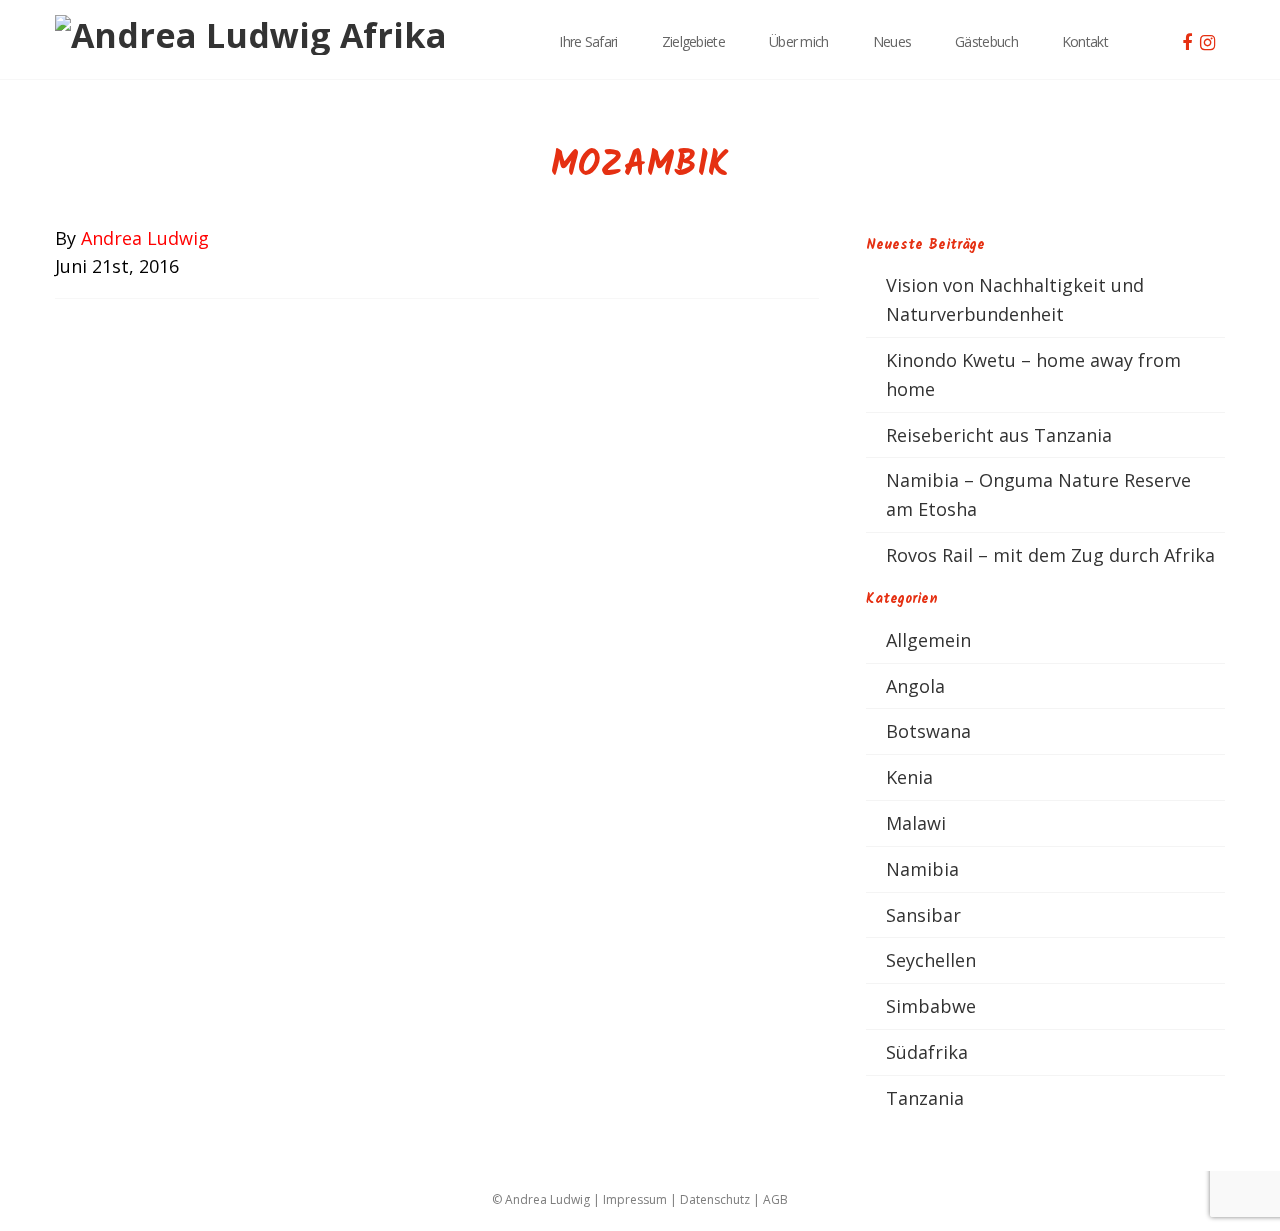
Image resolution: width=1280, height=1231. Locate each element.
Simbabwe (931, 1006)
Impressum (635, 1199)
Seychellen (931, 960)
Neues (892, 41)
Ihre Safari (588, 41)
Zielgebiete (693, 41)
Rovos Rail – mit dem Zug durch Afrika (1050, 555)
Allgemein (928, 640)
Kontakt (1085, 41)
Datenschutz (715, 1199)
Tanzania (925, 1098)
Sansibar (923, 915)
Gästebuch (986, 41)
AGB (775, 1199)
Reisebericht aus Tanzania (999, 435)
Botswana (928, 731)
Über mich (799, 41)
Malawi (916, 823)
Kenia (909, 777)
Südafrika (927, 1052)
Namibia (922, 869)
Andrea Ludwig (145, 238)
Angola (915, 686)
